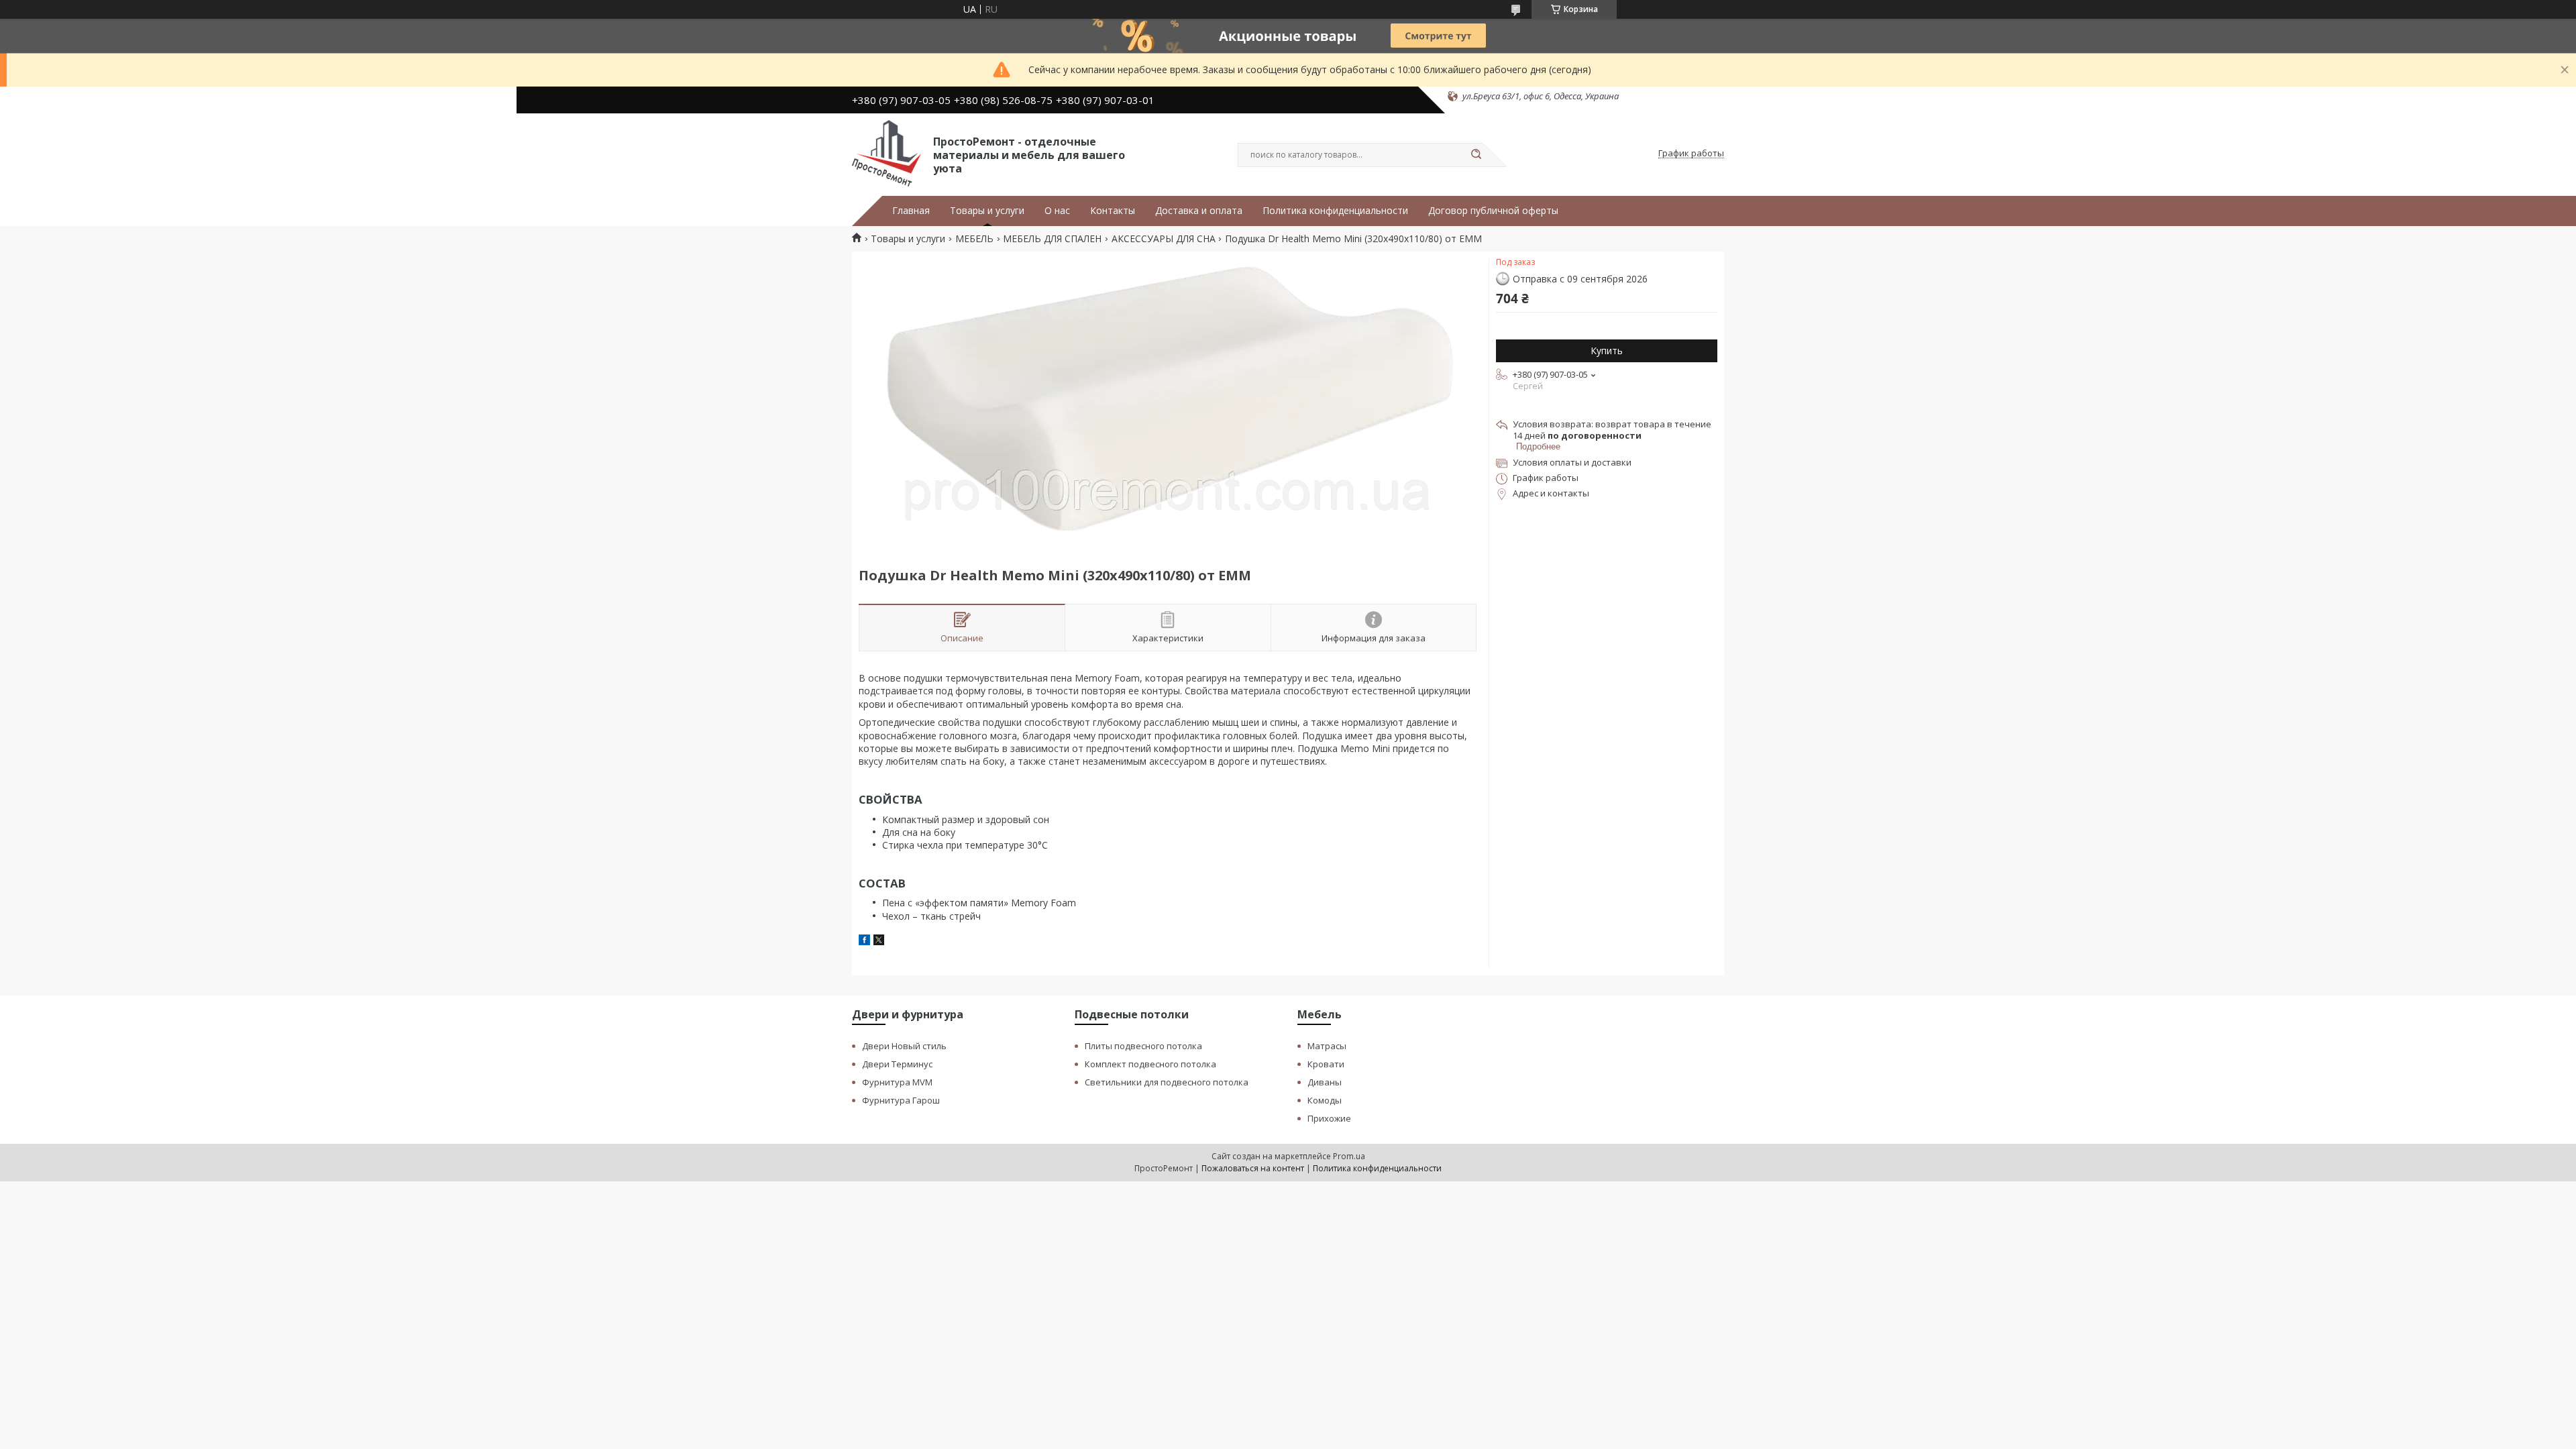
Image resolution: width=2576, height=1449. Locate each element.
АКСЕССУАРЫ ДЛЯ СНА (1164, 239)
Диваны (1325, 1082)
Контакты (1113, 211)
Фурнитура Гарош (901, 1100)
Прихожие (1329, 1118)
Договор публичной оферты (1493, 211)
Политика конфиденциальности (1335, 211)
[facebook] (864, 942)
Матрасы (1327, 1046)
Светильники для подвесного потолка (1167, 1082)
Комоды (1325, 1100)
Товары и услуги (987, 211)
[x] (879, 942)
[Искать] (1476, 155)
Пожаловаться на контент (1253, 1168)
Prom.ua (1349, 1156)
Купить (1607, 351)
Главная (911, 211)
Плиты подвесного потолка (1143, 1046)
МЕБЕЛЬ (974, 239)
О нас (1057, 211)
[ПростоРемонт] (887, 154)
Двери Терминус (897, 1064)
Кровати (1326, 1064)
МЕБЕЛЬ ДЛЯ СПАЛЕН (1052, 239)
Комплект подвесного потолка (1150, 1064)
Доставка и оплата (1199, 211)
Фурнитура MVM (897, 1082)
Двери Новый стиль (904, 1046)
